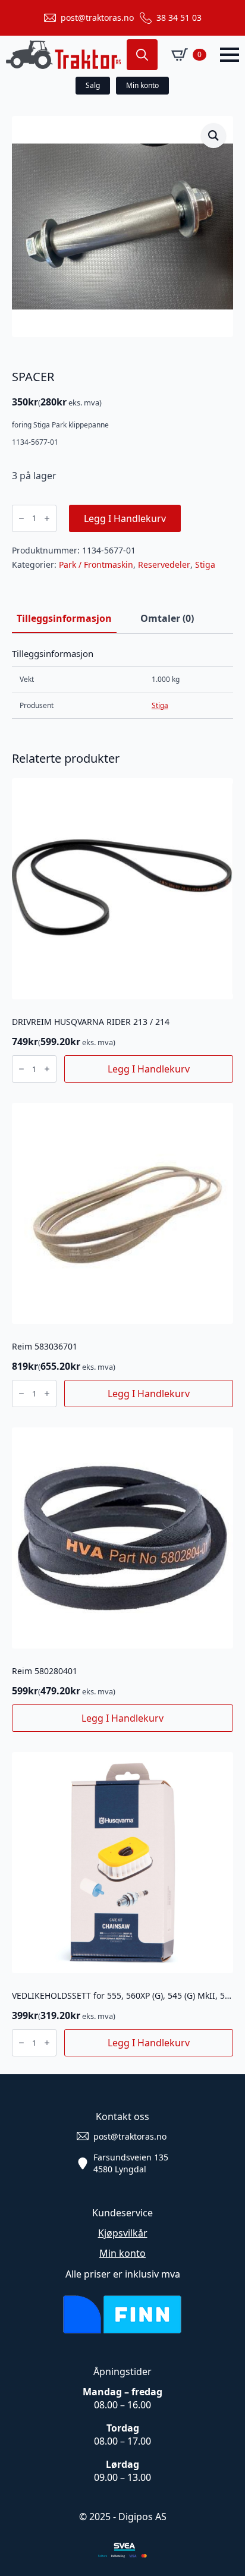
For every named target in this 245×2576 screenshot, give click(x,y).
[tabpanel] (122, 683)
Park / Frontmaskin (96, 564)
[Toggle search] (142, 55)
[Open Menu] (230, 55)
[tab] (64, 618)
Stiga (205, 564)
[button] (213, 136)
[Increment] (47, 518)
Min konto (122, 2253)
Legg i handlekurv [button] (149, 1069)
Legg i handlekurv (125, 518)
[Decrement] (21, 518)
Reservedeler (164, 564)
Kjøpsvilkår (123, 2233)
